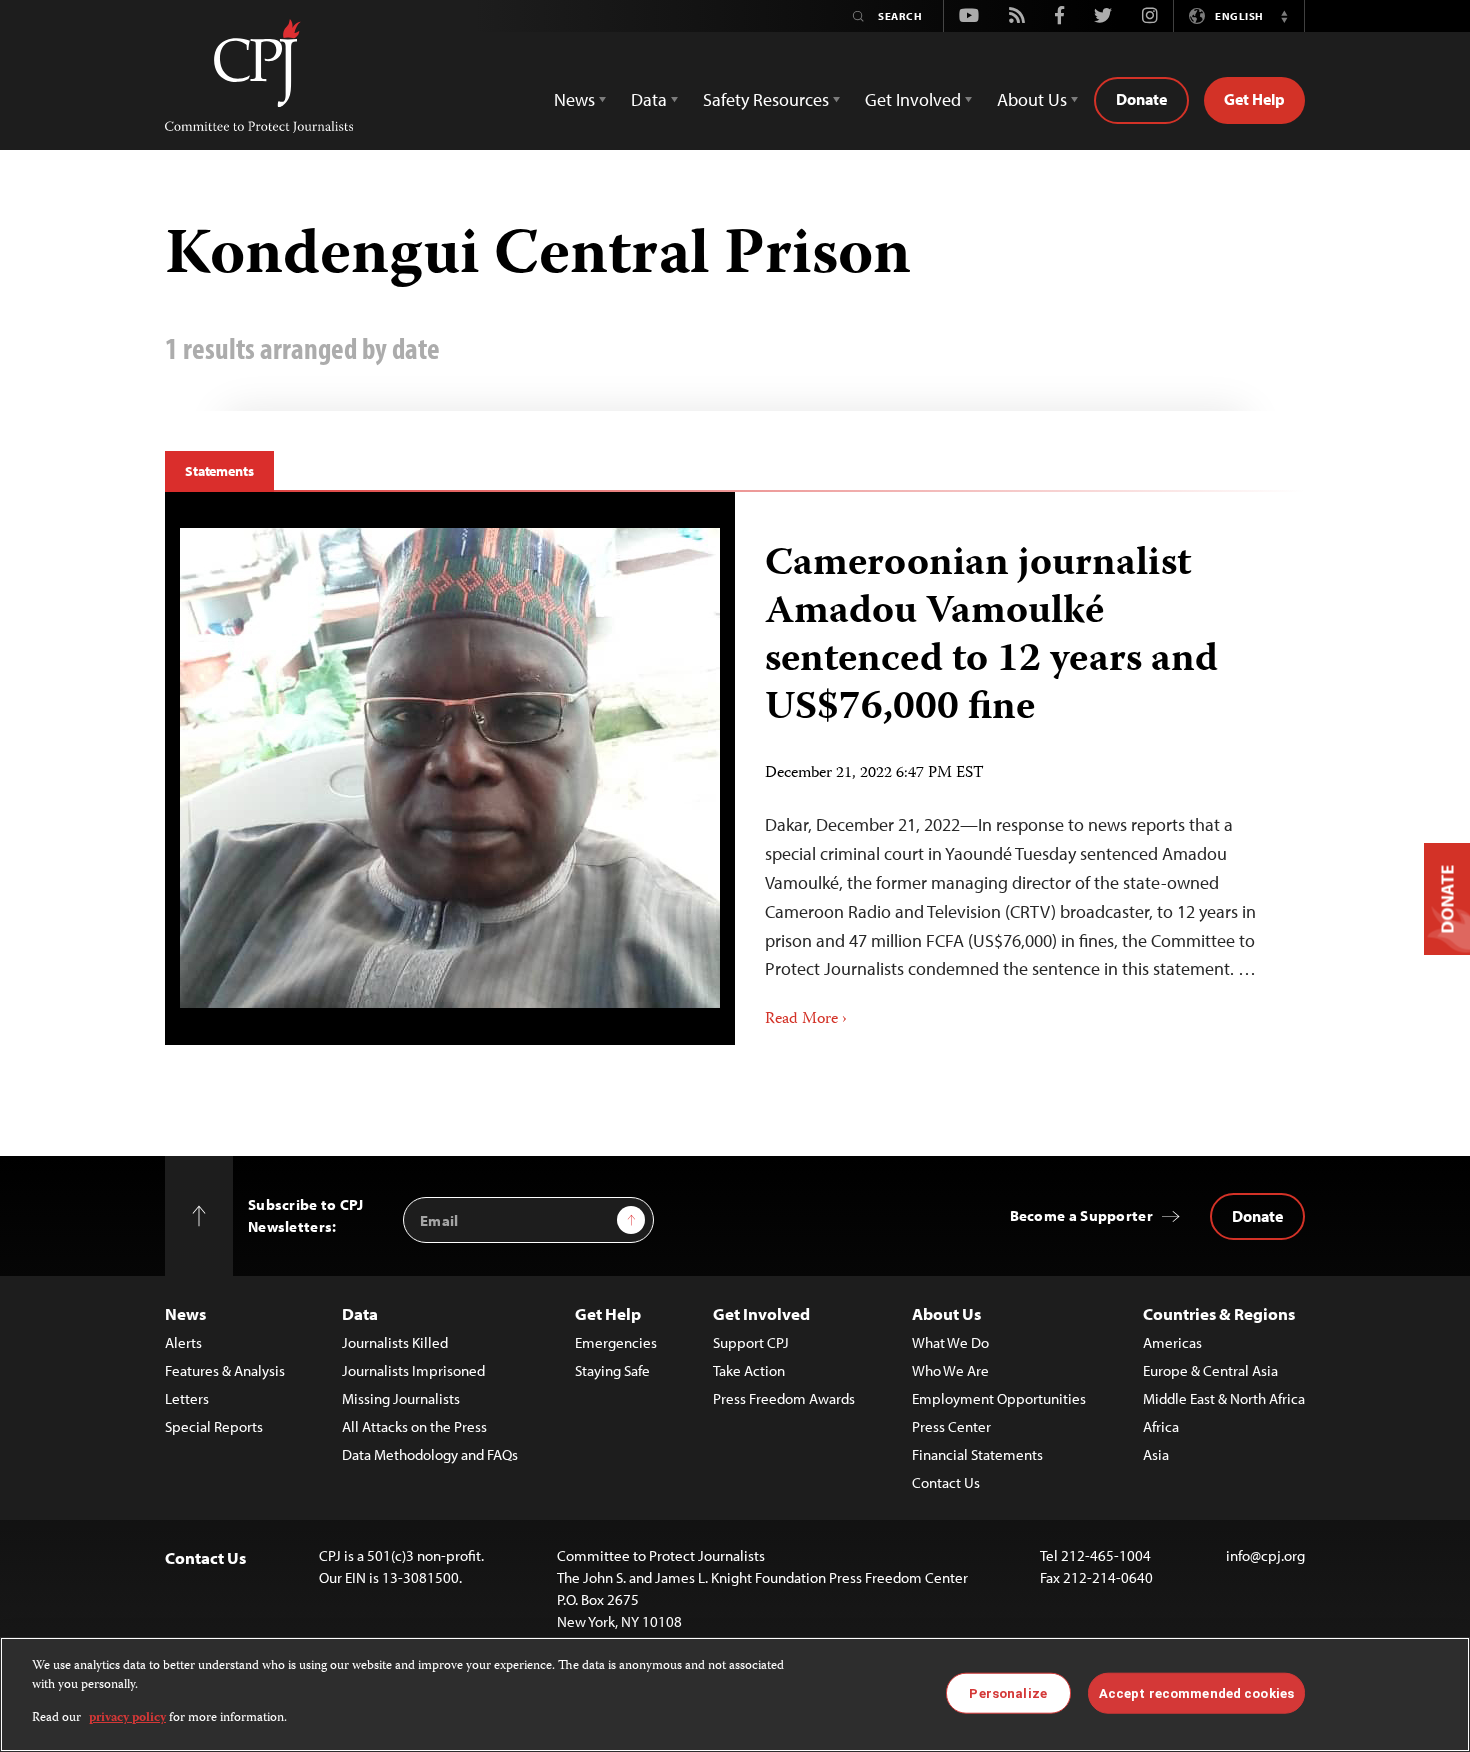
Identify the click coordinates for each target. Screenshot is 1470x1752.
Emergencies (616, 1342)
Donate (1141, 99)
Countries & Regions (1219, 1313)
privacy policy (127, 1718)
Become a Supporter (1081, 1215)
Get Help (1254, 99)
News (185, 1313)
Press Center (951, 1426)
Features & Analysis (225, 1370)
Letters (187, 1398)
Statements (219, 471)
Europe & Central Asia (1210, 1370)
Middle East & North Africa (1224, 1398)
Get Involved (761, 1313)
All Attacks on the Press (414, 1426)
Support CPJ (751, 1342)
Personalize (1007, 1692)
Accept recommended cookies (1196, 1692)
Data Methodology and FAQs (430, 1454)
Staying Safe (612, 1370)
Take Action (749, 1370)
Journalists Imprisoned (413, 1370)
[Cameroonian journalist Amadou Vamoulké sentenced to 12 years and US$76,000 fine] (450, 768)
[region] (735, 1694)
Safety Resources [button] (766, 99)
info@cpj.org (1265, 1555)
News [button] (574, 99)
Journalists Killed (395, 1342)
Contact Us (946, 1482)
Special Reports (214, 1426)
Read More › (806, 1020)
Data (360, 1313)
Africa (1161, 1426)
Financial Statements (977, 1454)
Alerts (183, 1342)
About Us (946, 1313)
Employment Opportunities (999, 1398)
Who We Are (950, 1370)
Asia (1156, 1454)
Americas (1172, 1342)
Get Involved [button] (913, 99)
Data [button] (649, 99)
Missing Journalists (401, 1398)
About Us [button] (1032, 99)
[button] (1284, 16)
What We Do (950, 1342)
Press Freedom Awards (784, 1398)
